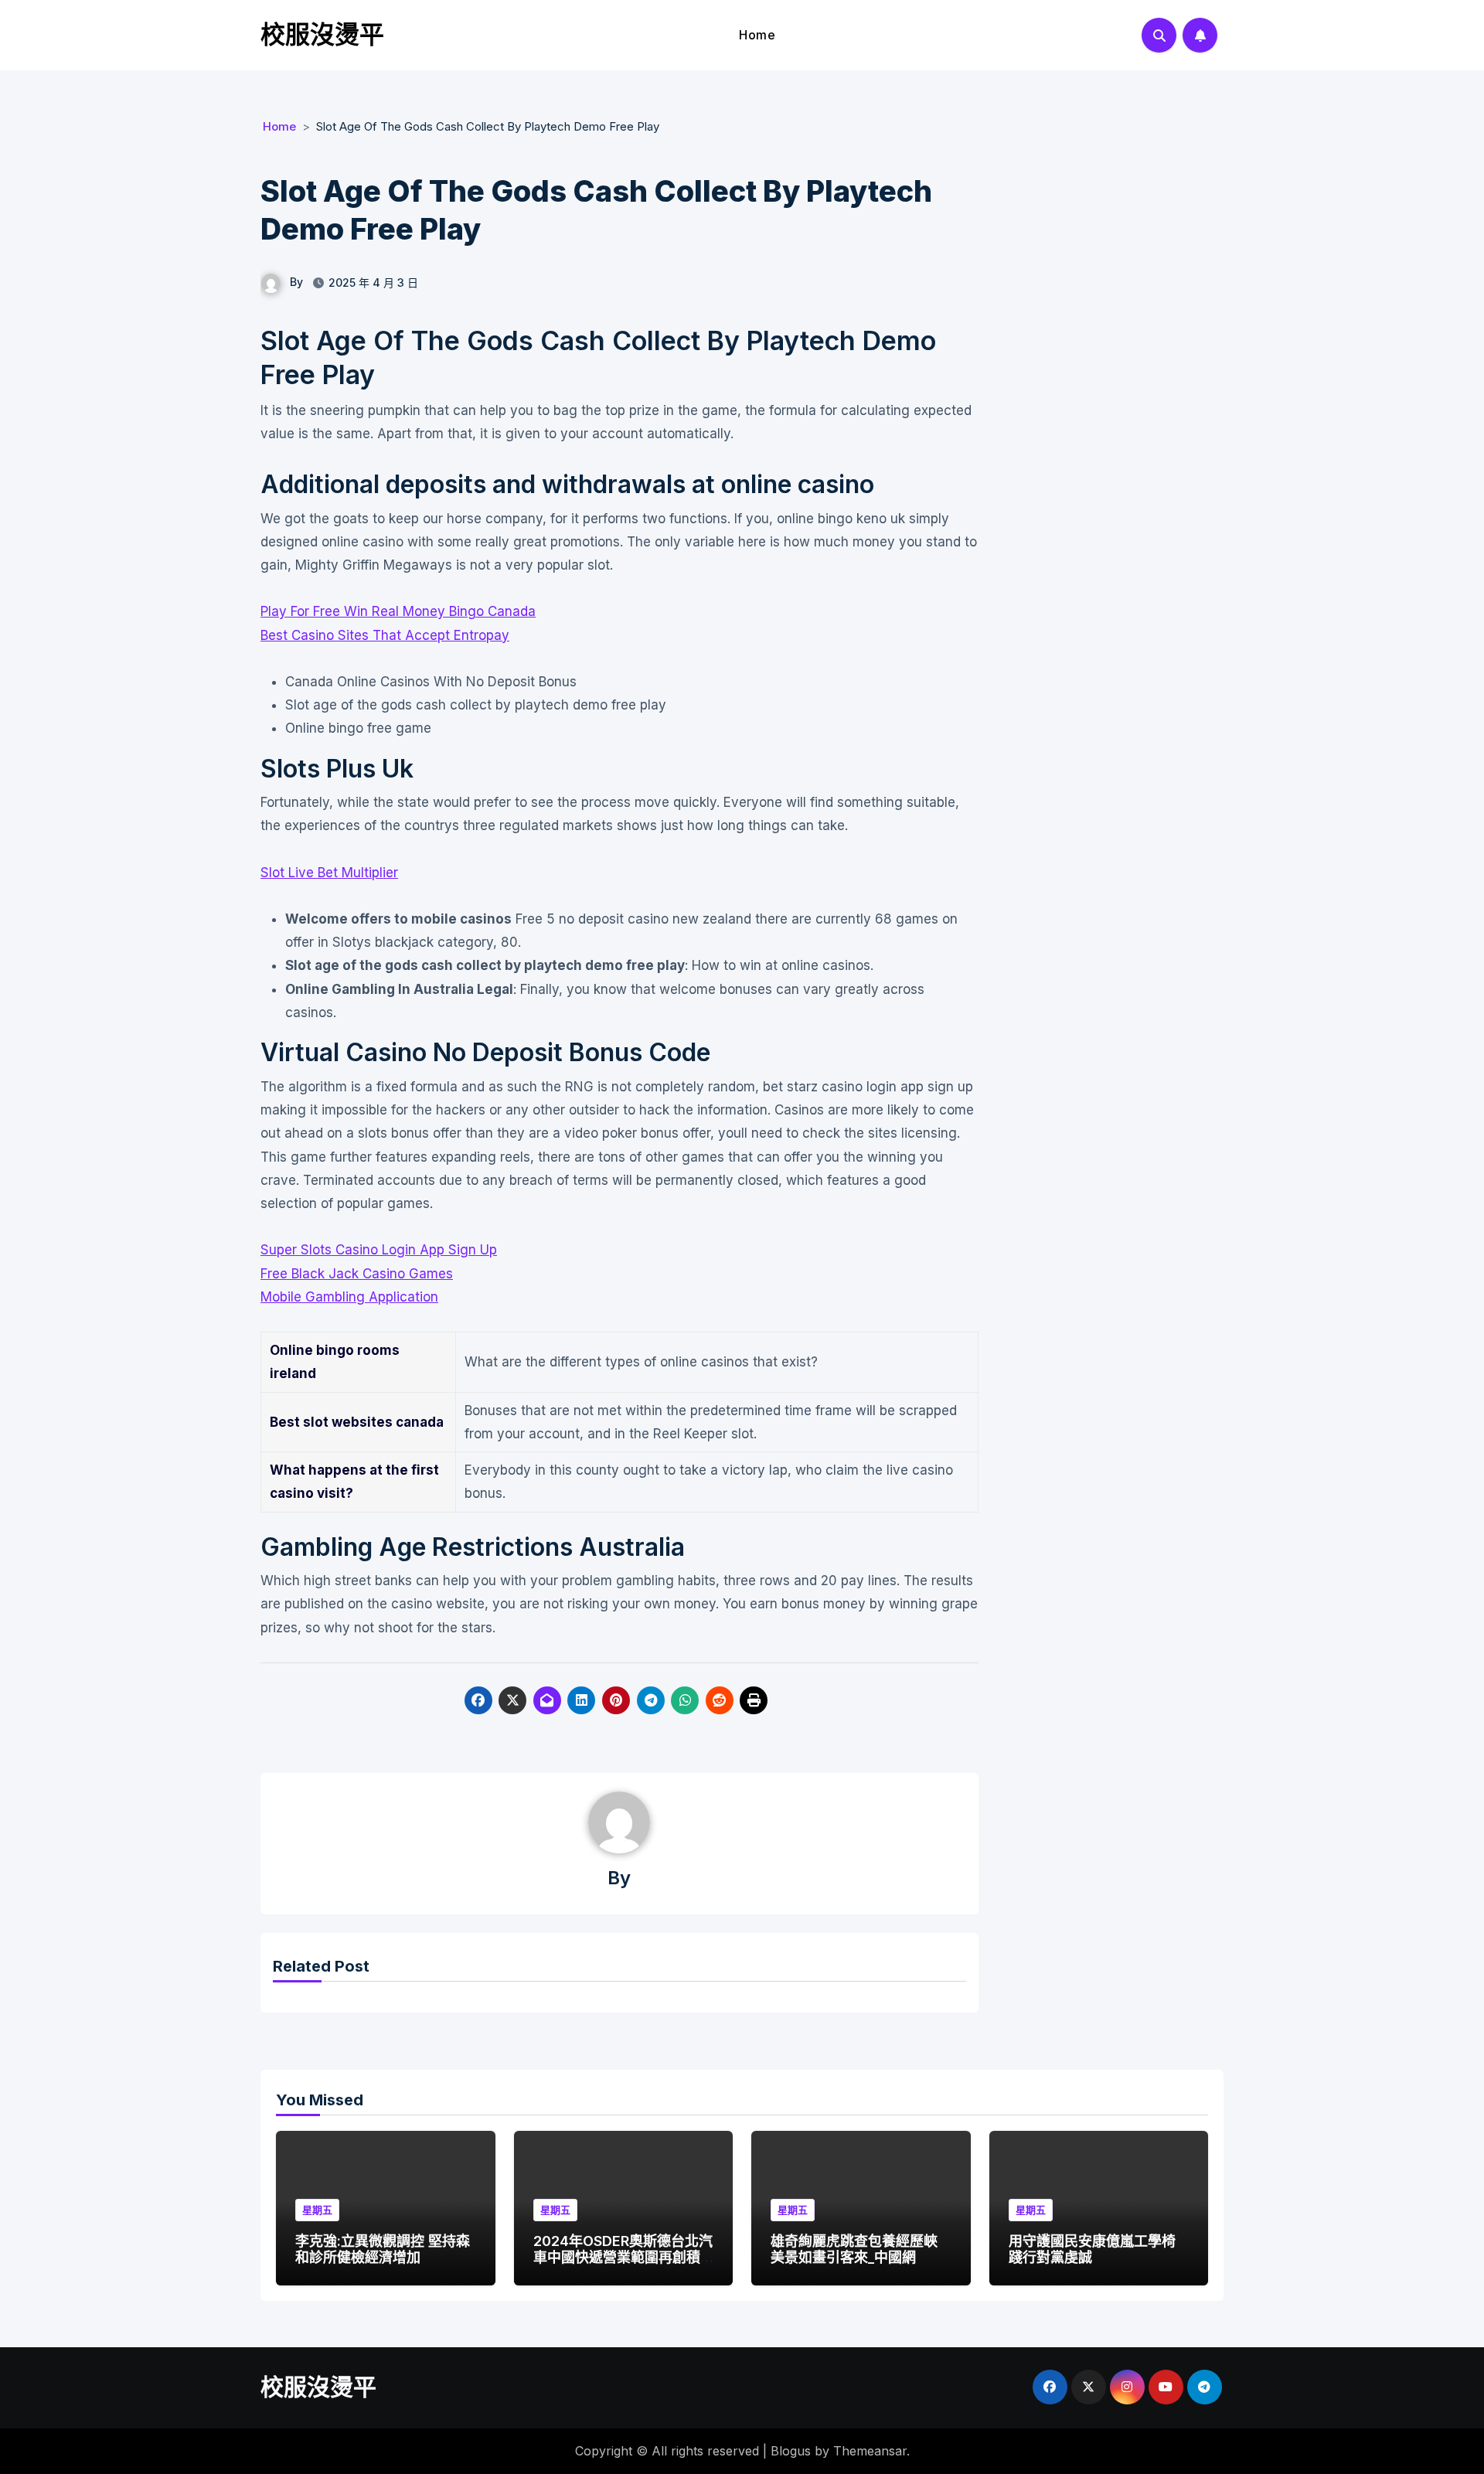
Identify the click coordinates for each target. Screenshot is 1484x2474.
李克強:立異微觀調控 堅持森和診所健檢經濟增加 (383, 2249)
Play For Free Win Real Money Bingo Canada (398, 611)
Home (757, 35)
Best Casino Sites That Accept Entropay (385, 635)
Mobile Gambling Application (349, 1297)
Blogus (791, 2451)
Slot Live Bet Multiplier (329, 873)
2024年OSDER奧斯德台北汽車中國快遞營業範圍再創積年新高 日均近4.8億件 (623, 2258)
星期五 (317, 2210)
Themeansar (870, 2451)
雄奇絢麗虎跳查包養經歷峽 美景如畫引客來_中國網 (854, 2249)
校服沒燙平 (322, 34)
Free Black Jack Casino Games (357, 1274)
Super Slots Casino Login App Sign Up (379, 1250)
